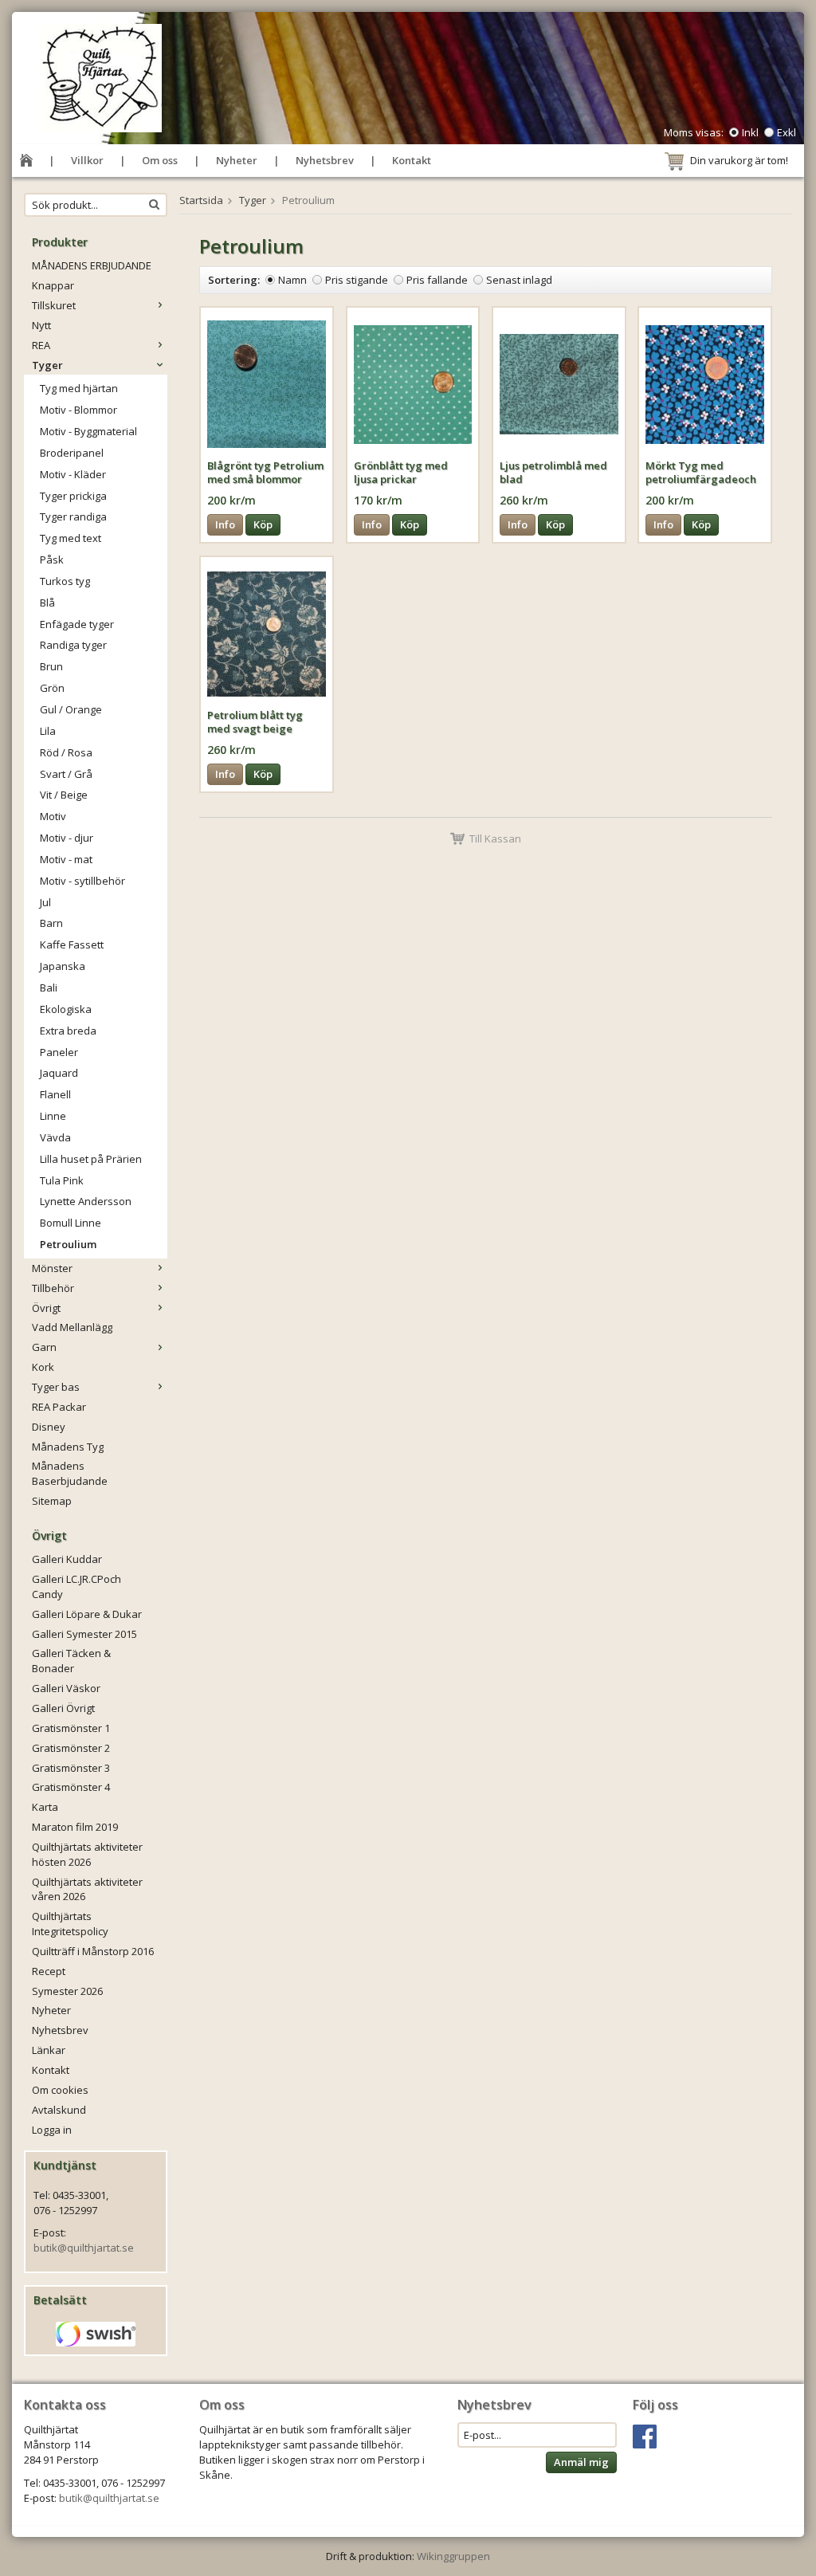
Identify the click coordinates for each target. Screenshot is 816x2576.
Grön (52, 688)
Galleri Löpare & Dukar (87, 1614)
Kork (43, 1367)
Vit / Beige (64, 795)
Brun (51, 666)
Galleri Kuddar (67, 1559)
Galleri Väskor (66, 1688)
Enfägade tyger (77, 624)
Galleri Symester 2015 (84, 1634)
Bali (49, 988)
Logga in (52, 2130)
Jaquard (59, 1073)
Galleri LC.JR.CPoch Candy (76, 1586)
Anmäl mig (581, 2462)
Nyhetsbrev (325, 160)
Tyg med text (71, 538)
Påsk (52, 560)
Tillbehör (53, 1288)
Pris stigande (357, 280)
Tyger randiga (73, 516)
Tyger (47, 365)
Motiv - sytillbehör (82, 881)
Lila (48, 731)
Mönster (52, 1268)
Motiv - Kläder (73, 474)
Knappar (53, 285)
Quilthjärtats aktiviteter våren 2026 (87, 1889)
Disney (49, 1427)
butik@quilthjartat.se (84, 2248)
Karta (45, 1807)
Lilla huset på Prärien (91, 1159)
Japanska (63, 966)
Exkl (787, 132)
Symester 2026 (67, 1991)
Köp (263, 524)
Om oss (160, 160)
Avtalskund (59, 2110)
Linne (53, 1116)
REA (41, 345)
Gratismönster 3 (71, 1768)
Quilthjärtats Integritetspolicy (70, 1924)
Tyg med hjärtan (79, 388)
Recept (49, 1971)
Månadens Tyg (68, 1447)
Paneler (59, 1052)
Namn (292, 280)
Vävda (55, 1137)
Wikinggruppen (453, 2556)
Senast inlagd (519, 280)
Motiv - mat (66, 859)
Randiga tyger (73, 645)
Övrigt (46, 1308)
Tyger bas (56, 1387)
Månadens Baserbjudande (70, 1473)
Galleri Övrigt (63, 1708)
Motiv (53, 816)
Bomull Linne (71, 1223)
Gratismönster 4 (71, 1787)
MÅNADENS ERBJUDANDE (92, 265)
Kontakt (412, 160)
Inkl (750, 132)
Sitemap (52, 1501)
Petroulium (68, 1244)
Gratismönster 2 (71, 1748)
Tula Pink (62, 1180)
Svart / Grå (66, 774)
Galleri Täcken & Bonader (71, 1661)
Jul (45, 902)
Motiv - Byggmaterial (88, 431)
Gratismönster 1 (71, 1728)
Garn (44, 1347)
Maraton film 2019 (75, 1827)
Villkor (87, 160)
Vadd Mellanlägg (72, 1327)
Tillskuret (54, 305)
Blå (47, 603)
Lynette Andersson (86, 1201)
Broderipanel (72, 453)
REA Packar (59, 1407)
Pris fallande (437, 280)
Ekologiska (66, 1009)
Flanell (55, 1094)
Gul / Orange (71, 709)
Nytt (41, 325)
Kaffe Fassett (72, 944)
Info (225, 524)
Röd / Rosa (66, 752)
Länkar (49, 2050)
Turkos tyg (65, 581)
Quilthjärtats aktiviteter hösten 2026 (87, 1854)
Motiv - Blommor (78, 410)
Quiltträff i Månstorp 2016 (93, 1951)
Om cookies (60, 2090)
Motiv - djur (67, 838)
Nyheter (237, 160)
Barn (51, 923)
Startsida (201, 200)
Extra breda (68, 1031)
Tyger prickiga (73, 496)
